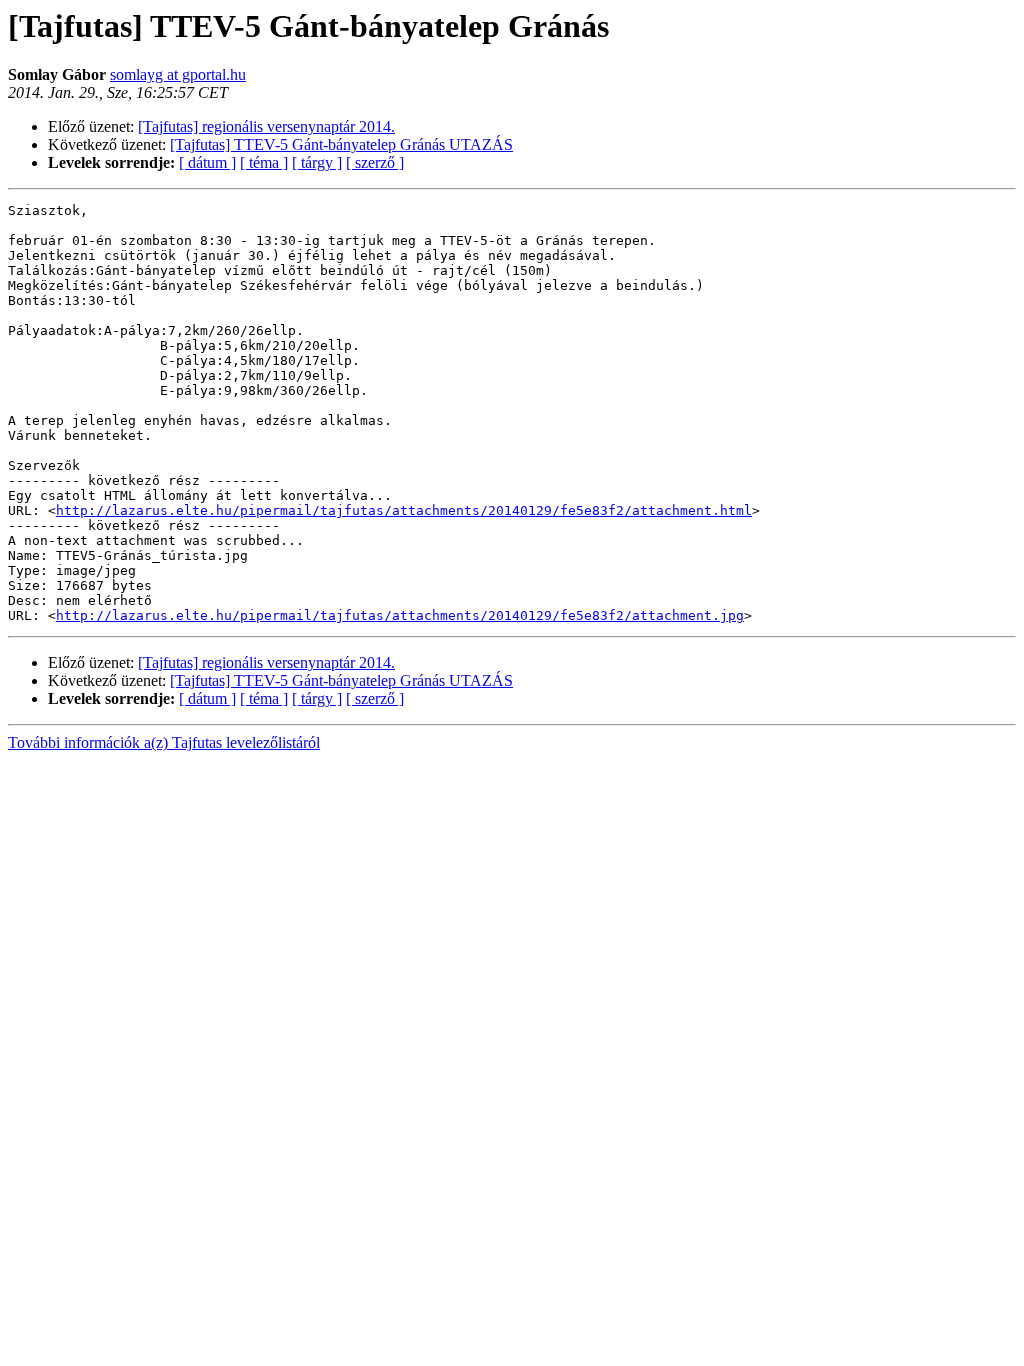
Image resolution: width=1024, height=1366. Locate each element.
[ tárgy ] (317, 162)
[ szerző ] (375, 162)
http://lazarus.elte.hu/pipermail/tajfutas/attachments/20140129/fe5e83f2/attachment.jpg (400, 615)
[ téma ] (264, 162)
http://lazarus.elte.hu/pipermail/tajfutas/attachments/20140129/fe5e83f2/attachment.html (404, 510)
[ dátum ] (207, 162)
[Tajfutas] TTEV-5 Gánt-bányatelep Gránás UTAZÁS (341, 144)
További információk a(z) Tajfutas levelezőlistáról (164, 742)
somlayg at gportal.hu (178, 74)
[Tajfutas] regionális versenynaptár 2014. (266, 126)
